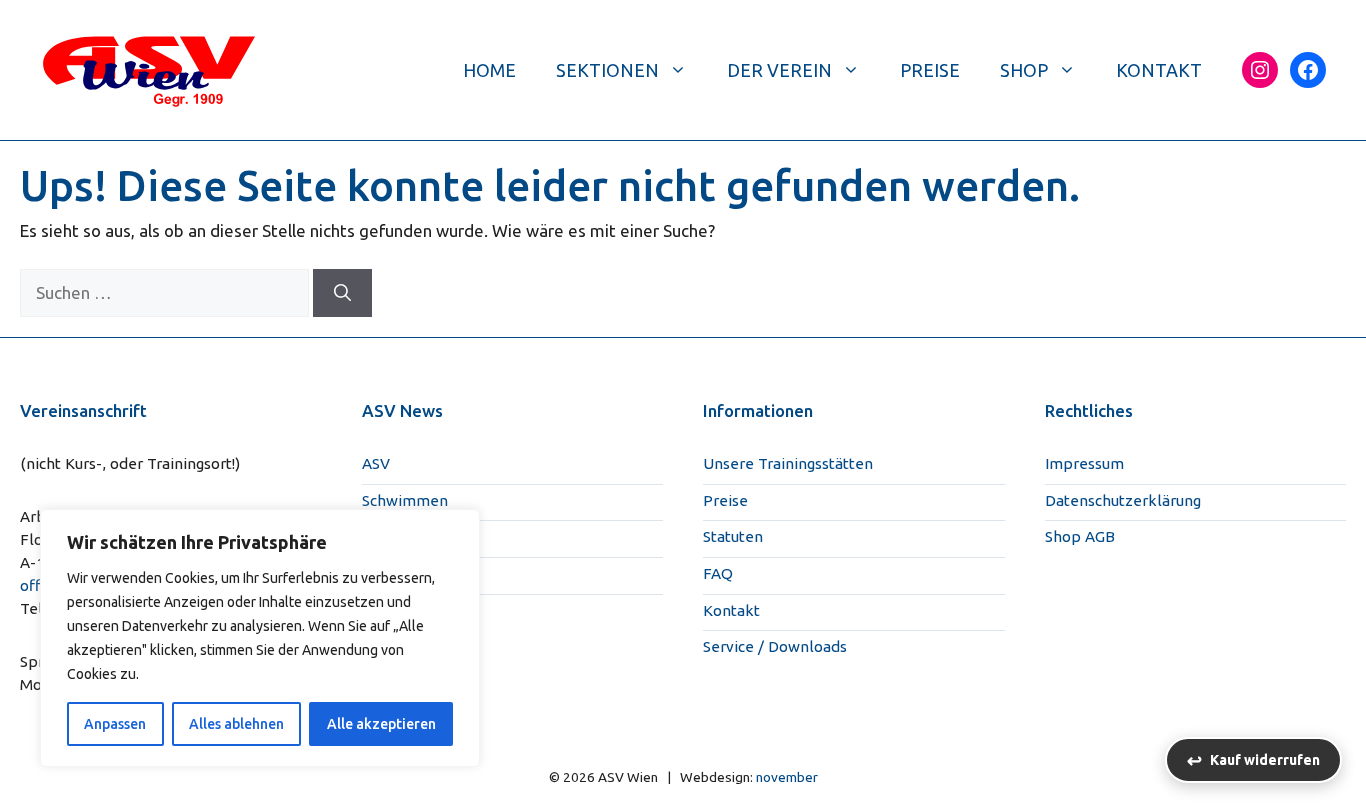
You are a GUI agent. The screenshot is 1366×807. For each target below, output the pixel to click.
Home (489, 70)
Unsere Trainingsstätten (788, 463)
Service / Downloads (775, 646)
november (787, 777)
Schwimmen (405, 500)
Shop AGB (1080, 536)
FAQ (718, 573)
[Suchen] (342, 293)
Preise (930, 70)
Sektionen (607, 70)
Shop (1024, 70)
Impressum (1084, 463)
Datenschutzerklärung (1123, 500)
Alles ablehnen (236, 724)
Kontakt (1159, 70)
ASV (376, 463)
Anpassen (115, 724)
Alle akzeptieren (381, 724)
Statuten (733, 536)
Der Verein (779, 70)
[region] (260, 638)
